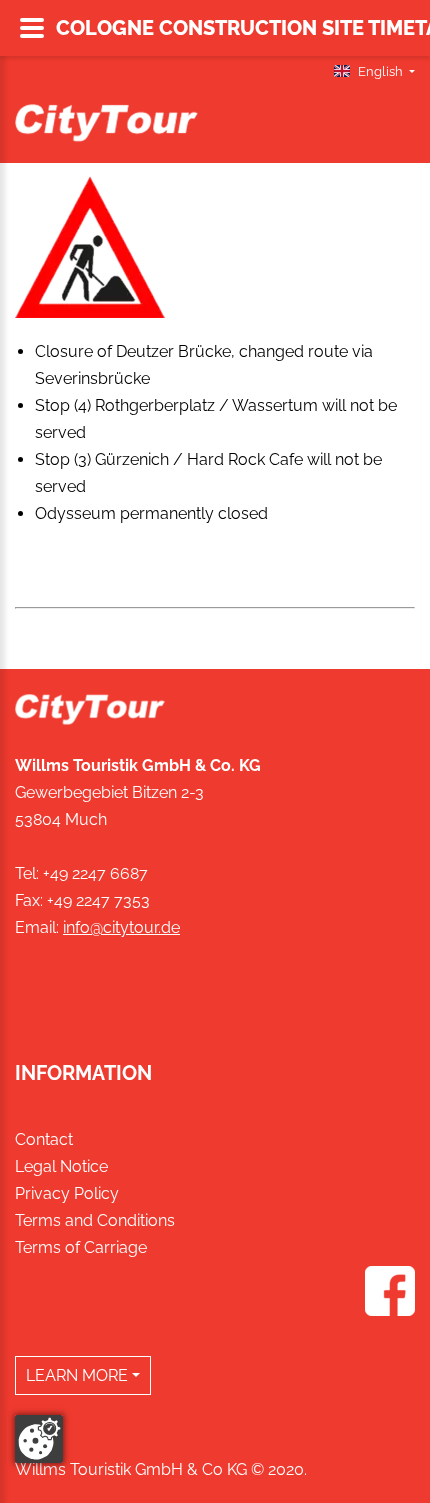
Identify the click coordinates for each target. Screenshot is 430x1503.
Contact (44, 1139)
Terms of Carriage (81, 1247)
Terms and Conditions (95, 1220)
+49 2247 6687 (95, 873)
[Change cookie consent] (39, 1439)
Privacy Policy (67, 1193)
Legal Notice (61, 1166)
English (380, 71)
